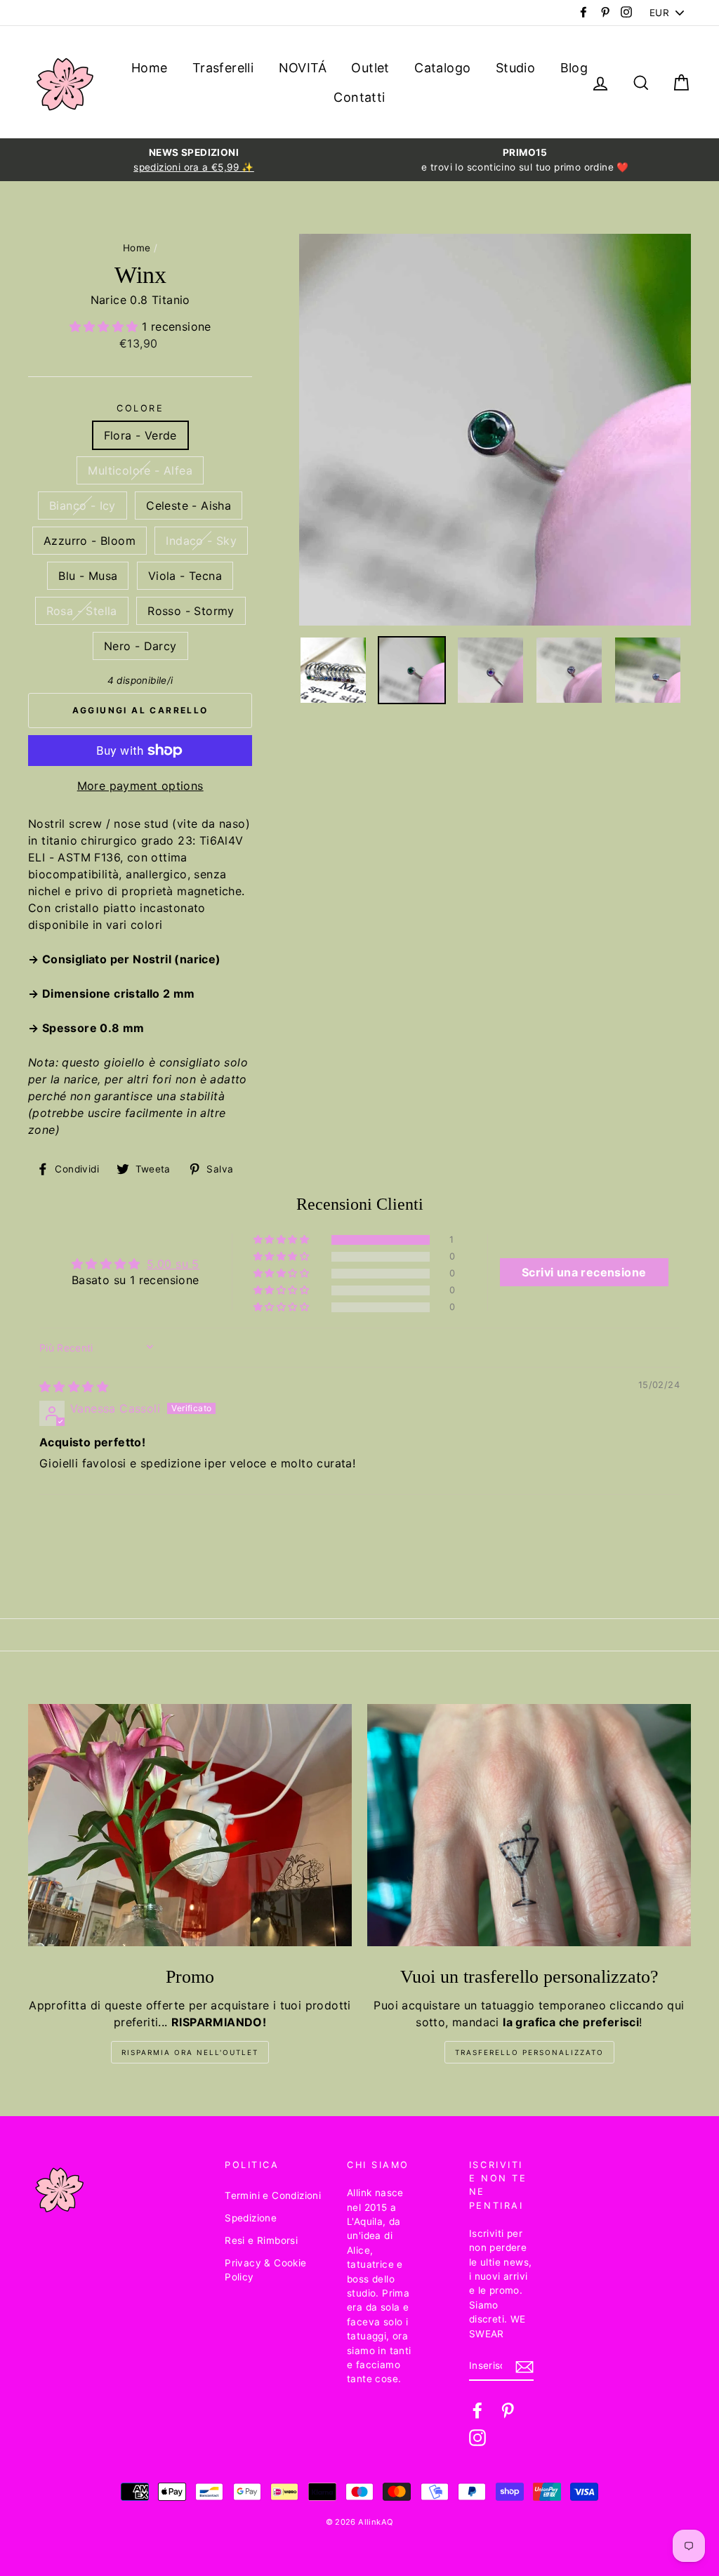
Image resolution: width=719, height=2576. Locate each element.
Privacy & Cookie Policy (265, 2270)
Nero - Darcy (140, 646)
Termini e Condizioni (273, 2195)
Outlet (370, 68)
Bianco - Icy (83, 506)
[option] (194, 160)
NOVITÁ (303, 68)
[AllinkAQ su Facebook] (477, 2410)
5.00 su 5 (173, 1264)
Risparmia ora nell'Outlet (190, 2052)
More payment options (140, 786)
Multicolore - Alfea (140, 470)
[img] (74, 1387)
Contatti (359, 97)
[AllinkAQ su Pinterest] (508, 2410)
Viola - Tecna (185, 576)
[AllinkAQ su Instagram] (477, 2438)
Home (150, 68)
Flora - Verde (140, 435)
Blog (574, 68)
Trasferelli (223, 68)
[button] (106, 326)
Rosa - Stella (82, 611)
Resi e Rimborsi (261, 2240)
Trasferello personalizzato (529, 2052)
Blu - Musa (88, 576)
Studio (515, 68)
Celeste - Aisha (189, 506)
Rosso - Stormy (191, 611)
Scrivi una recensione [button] (584, 1272)
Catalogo (442, 68)
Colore (140, 408)
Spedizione (251, 2218)
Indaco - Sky (201, 541)
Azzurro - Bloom (90, 541)
